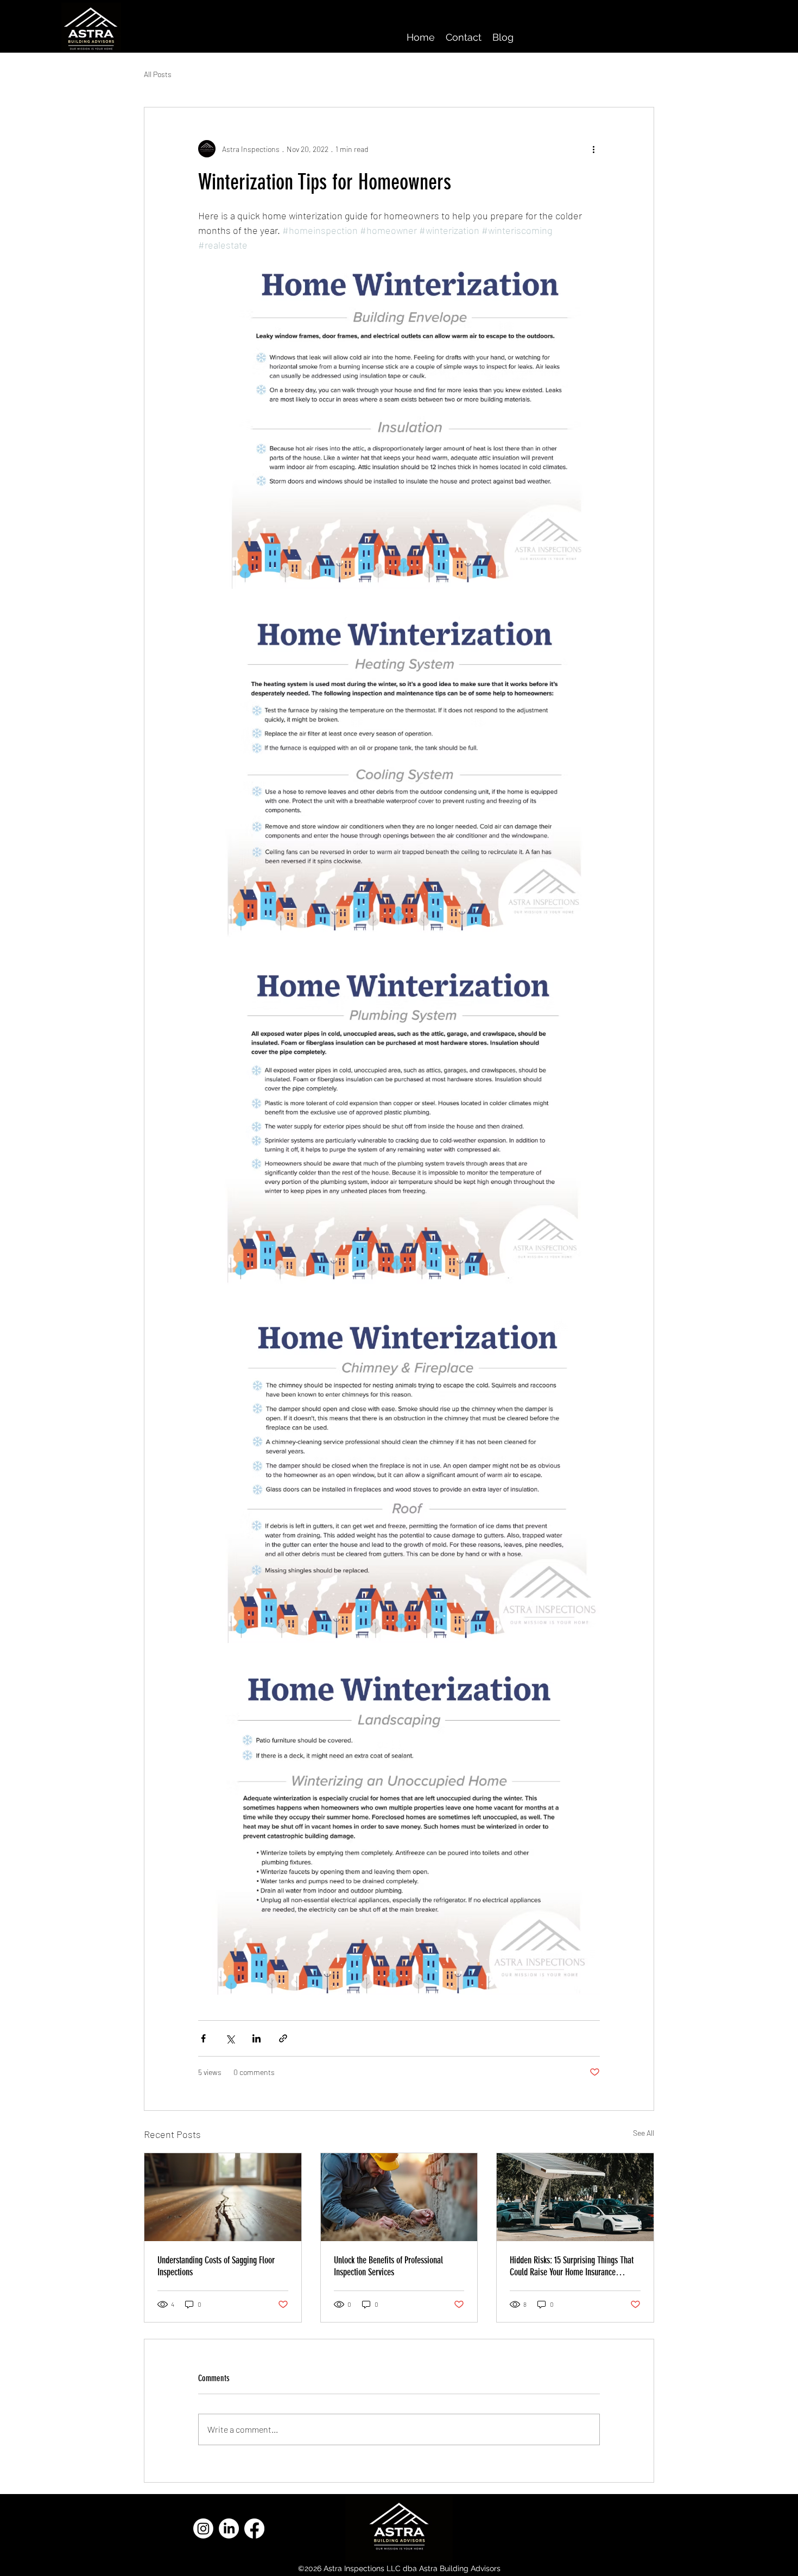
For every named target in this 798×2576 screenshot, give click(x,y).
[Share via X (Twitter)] (230, 2038)
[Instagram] (203, 2529)
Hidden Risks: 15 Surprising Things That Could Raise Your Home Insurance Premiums (572, 2266)
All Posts (158, 74)
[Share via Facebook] (203, 2038)
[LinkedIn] (229, 2529)
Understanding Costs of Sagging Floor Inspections (216, 2266)
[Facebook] (254, 2529)
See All (644, 2133)
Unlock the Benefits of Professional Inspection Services (388, 2266)
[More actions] (593, 149)
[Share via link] (283, 2038)
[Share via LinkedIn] (256, 2038)
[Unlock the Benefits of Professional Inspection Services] (399, 2197)
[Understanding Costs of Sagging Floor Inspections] (223, 2197)
